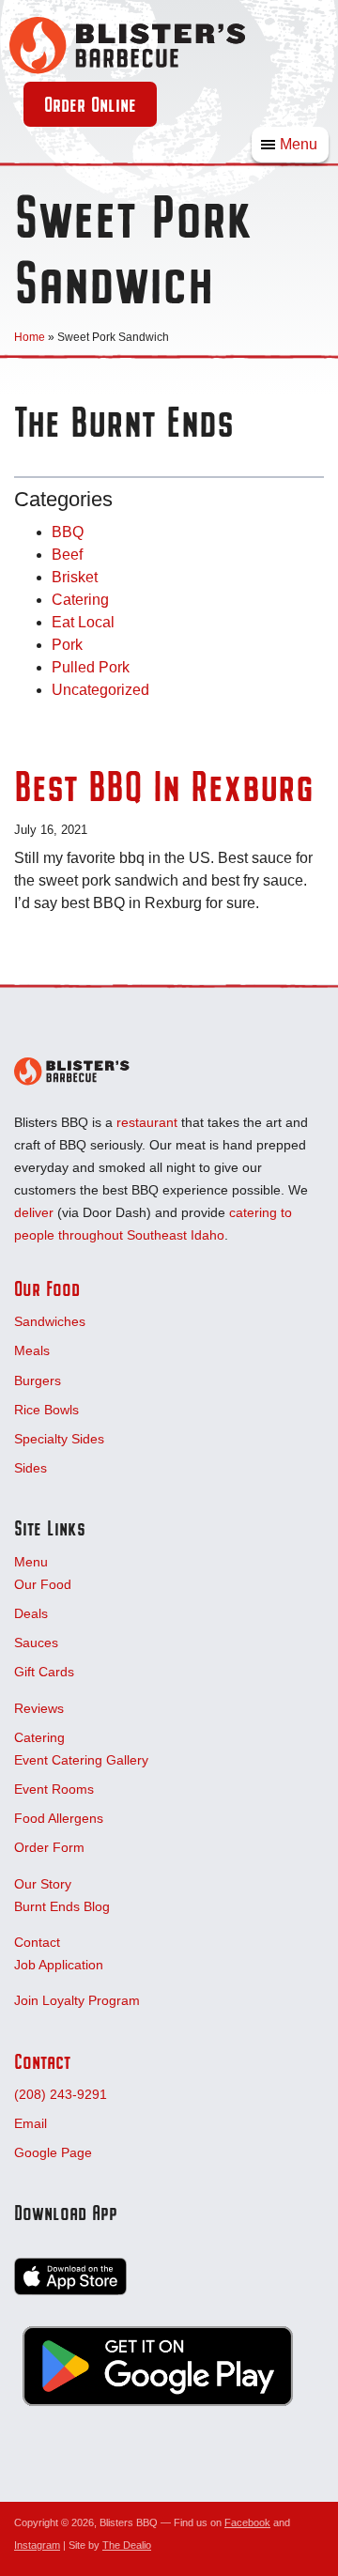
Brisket (75, 577)
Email (31, 2123)
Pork (67, 645)
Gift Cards (44, 1672)
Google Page (53, 2152)
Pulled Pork (91, 667)
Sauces (36, 1643)
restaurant (147, 1122)
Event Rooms (54, 1789)
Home (30, 337)
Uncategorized (100, 690)
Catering (80, 600)
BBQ (68, 532)
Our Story (43, 1884)
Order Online (90, 104)
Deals (31, 1613)
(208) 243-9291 (61, 2094)
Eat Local (83, 622)
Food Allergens (59, 1818)
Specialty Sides (59, 1439)
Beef (67, 555)
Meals (32, 1350)
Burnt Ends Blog (62, 1906)
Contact (37, 1942)
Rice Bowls (46, 1410)
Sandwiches (50, 1321)
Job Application (59, 1965)
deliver (34, 1212)
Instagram (37, 2545)
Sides (31, 1468)
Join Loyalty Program (77, 2000)
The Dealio (127, 2545)
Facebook (247, 2522)
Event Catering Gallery (81, 1760)
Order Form (49, 1847)
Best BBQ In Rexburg (164, 786)
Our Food (47, 1288)
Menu (299, 144)
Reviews (39, 1708)
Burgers (38, 1381)
